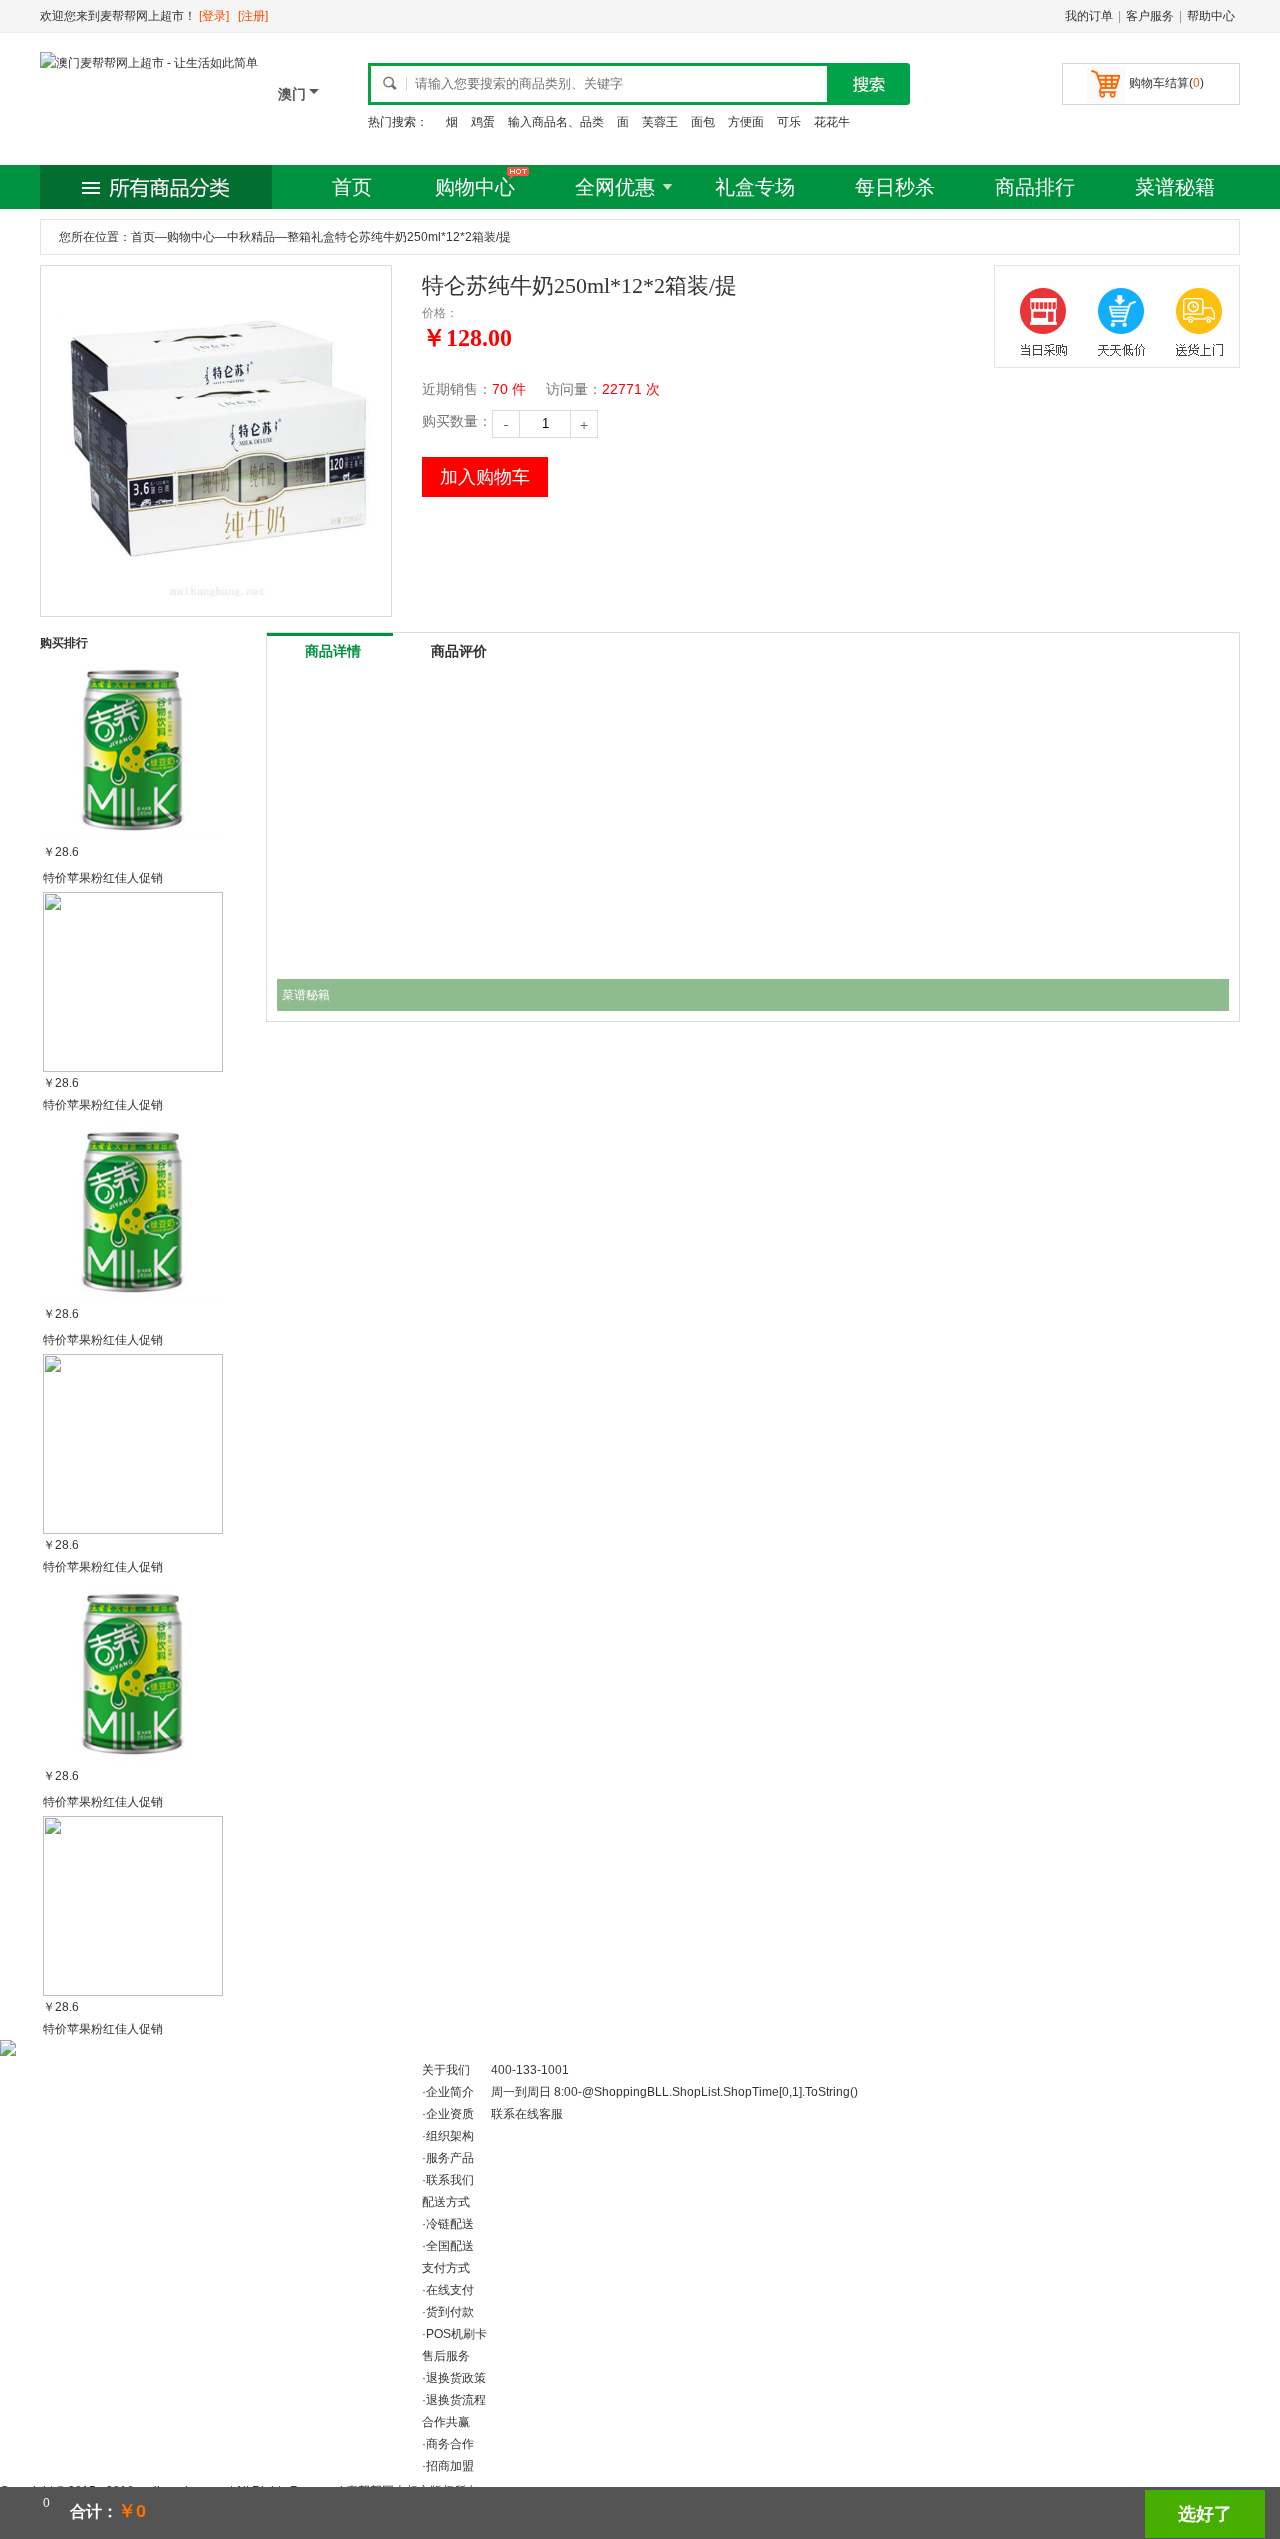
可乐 (789, 122)
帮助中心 (1211, 16)
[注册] (253, 16)
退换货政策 (456, 2378)
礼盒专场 (755, 187)
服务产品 (450, 2158)
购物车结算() (1166, 83)
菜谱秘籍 (1175, 187)
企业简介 (450, 2092)
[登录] (214, 16)
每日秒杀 (895, 187)
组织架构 (450, 2136)
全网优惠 (615, 187)
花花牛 (832, 122)
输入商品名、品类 (556, 122)
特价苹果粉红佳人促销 (103, 878)
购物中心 (475, 187)
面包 (703, 122)
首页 (352, 187)
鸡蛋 (483, 122)
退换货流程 (456, 2400)
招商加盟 (450, 2466)
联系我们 (450, 2180)
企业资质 (450, 2114)
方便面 (746, 122)
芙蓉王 (660, 122)
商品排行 (1035, 187)
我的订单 (1089, 16)
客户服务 (1150, 16)
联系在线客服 (527, 2114)
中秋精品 (251, 237)
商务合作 (450, 2444)
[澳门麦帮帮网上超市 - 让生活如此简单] (149, 63)
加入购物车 (485, 477)
